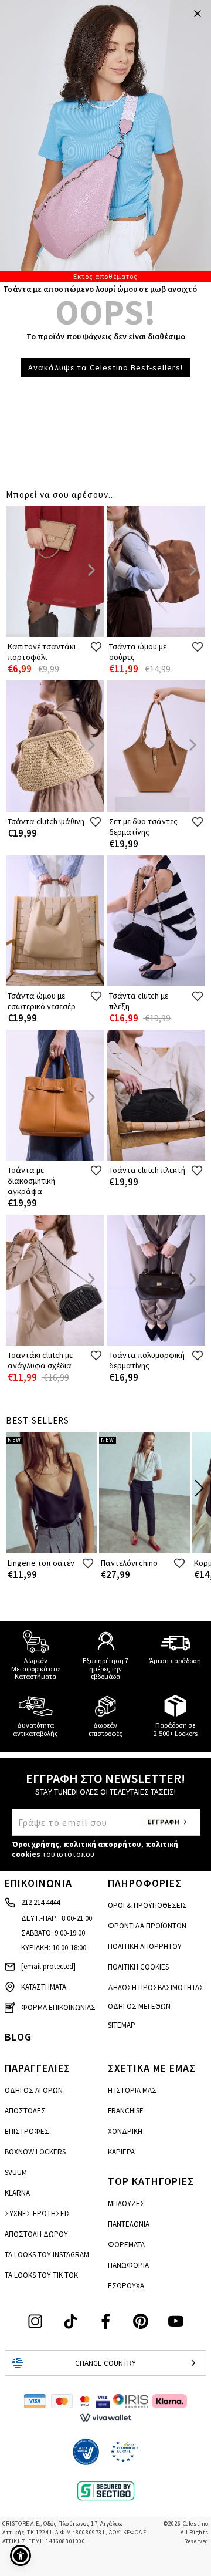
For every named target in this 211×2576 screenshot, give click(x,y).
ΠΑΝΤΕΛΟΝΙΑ (129, 2224)
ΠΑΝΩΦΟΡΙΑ (128, 2265)
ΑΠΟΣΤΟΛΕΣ (25, 2111)
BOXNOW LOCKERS (35, 2152)
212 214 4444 (40, 1902)
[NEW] (51, 1551)
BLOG (18, 2037)
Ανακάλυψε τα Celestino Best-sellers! (105, 367)
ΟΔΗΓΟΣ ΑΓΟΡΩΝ (34, 2090)
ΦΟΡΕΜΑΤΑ (126, 2245)
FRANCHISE (126, 2111)
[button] (21, 2555)
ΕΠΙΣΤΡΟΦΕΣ (27, 2131)
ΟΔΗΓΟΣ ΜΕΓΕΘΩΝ (139, 2006)
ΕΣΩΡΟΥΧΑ (126, 2286)
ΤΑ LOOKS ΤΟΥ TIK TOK (41, 2275)
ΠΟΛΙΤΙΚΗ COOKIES (138, 1967)
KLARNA (17, 2193)
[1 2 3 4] (105, 141)
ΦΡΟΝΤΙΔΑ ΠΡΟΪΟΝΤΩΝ (147, 1926)
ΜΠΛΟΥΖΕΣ (126, 2204)
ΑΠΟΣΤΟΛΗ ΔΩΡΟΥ (36, 2234)
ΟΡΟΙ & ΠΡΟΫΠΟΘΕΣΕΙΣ (147, 1905)
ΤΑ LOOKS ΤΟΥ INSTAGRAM (47, 2255)
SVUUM (16, 2172)
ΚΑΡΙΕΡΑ (121, 2152)
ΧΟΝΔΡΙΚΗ (125, 2131)
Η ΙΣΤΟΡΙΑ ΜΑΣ (132, 2090)
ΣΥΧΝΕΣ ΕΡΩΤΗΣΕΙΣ (38, 2213)
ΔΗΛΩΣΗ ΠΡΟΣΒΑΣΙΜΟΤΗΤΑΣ (156, 1987)
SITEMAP (122, 2025)
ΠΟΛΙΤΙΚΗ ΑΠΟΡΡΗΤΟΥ (145, 1946)
